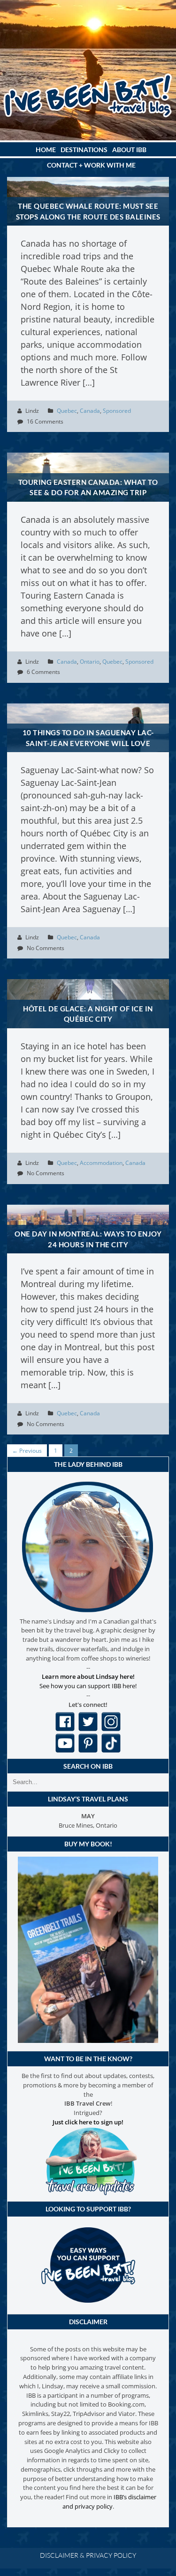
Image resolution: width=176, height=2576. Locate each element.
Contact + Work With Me (91, 165)
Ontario (90, 662)
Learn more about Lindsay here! (88, 1676)
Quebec (67, 411)
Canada (90, 411)
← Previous (27, 1451)
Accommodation (101, 1163)
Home (46, 150)
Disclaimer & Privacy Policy (88, 2555)
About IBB (129, 150)
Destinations (84, 150)
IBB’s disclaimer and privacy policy (109, 2502)
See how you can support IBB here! (88, 1686)
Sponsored (117, 411)
